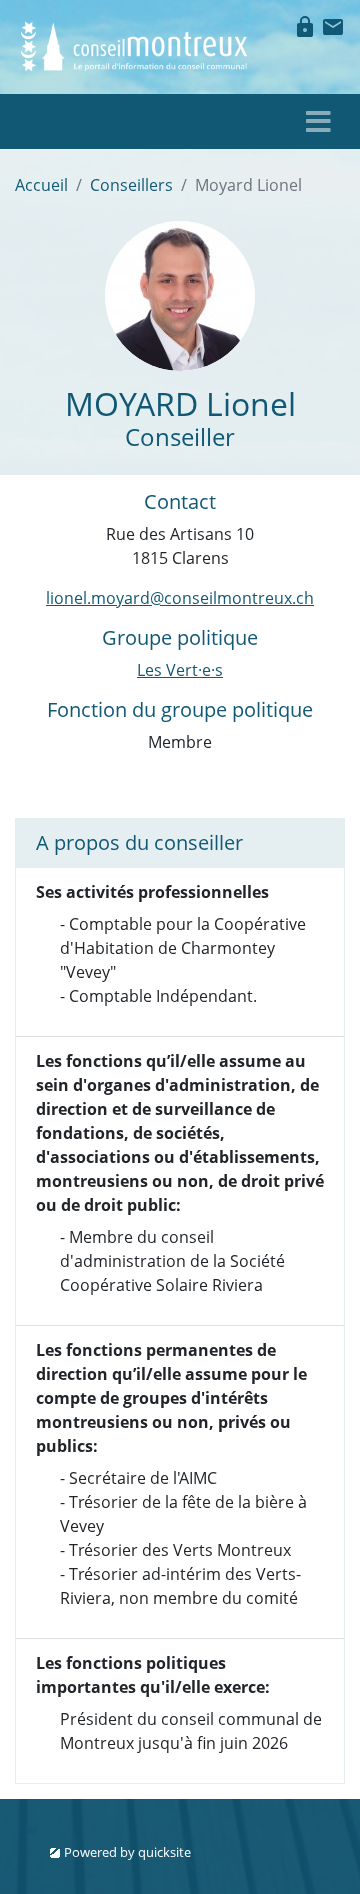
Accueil (41, 185)
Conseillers (131, 185)
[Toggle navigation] (318, 121)
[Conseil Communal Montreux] (135, 45)
